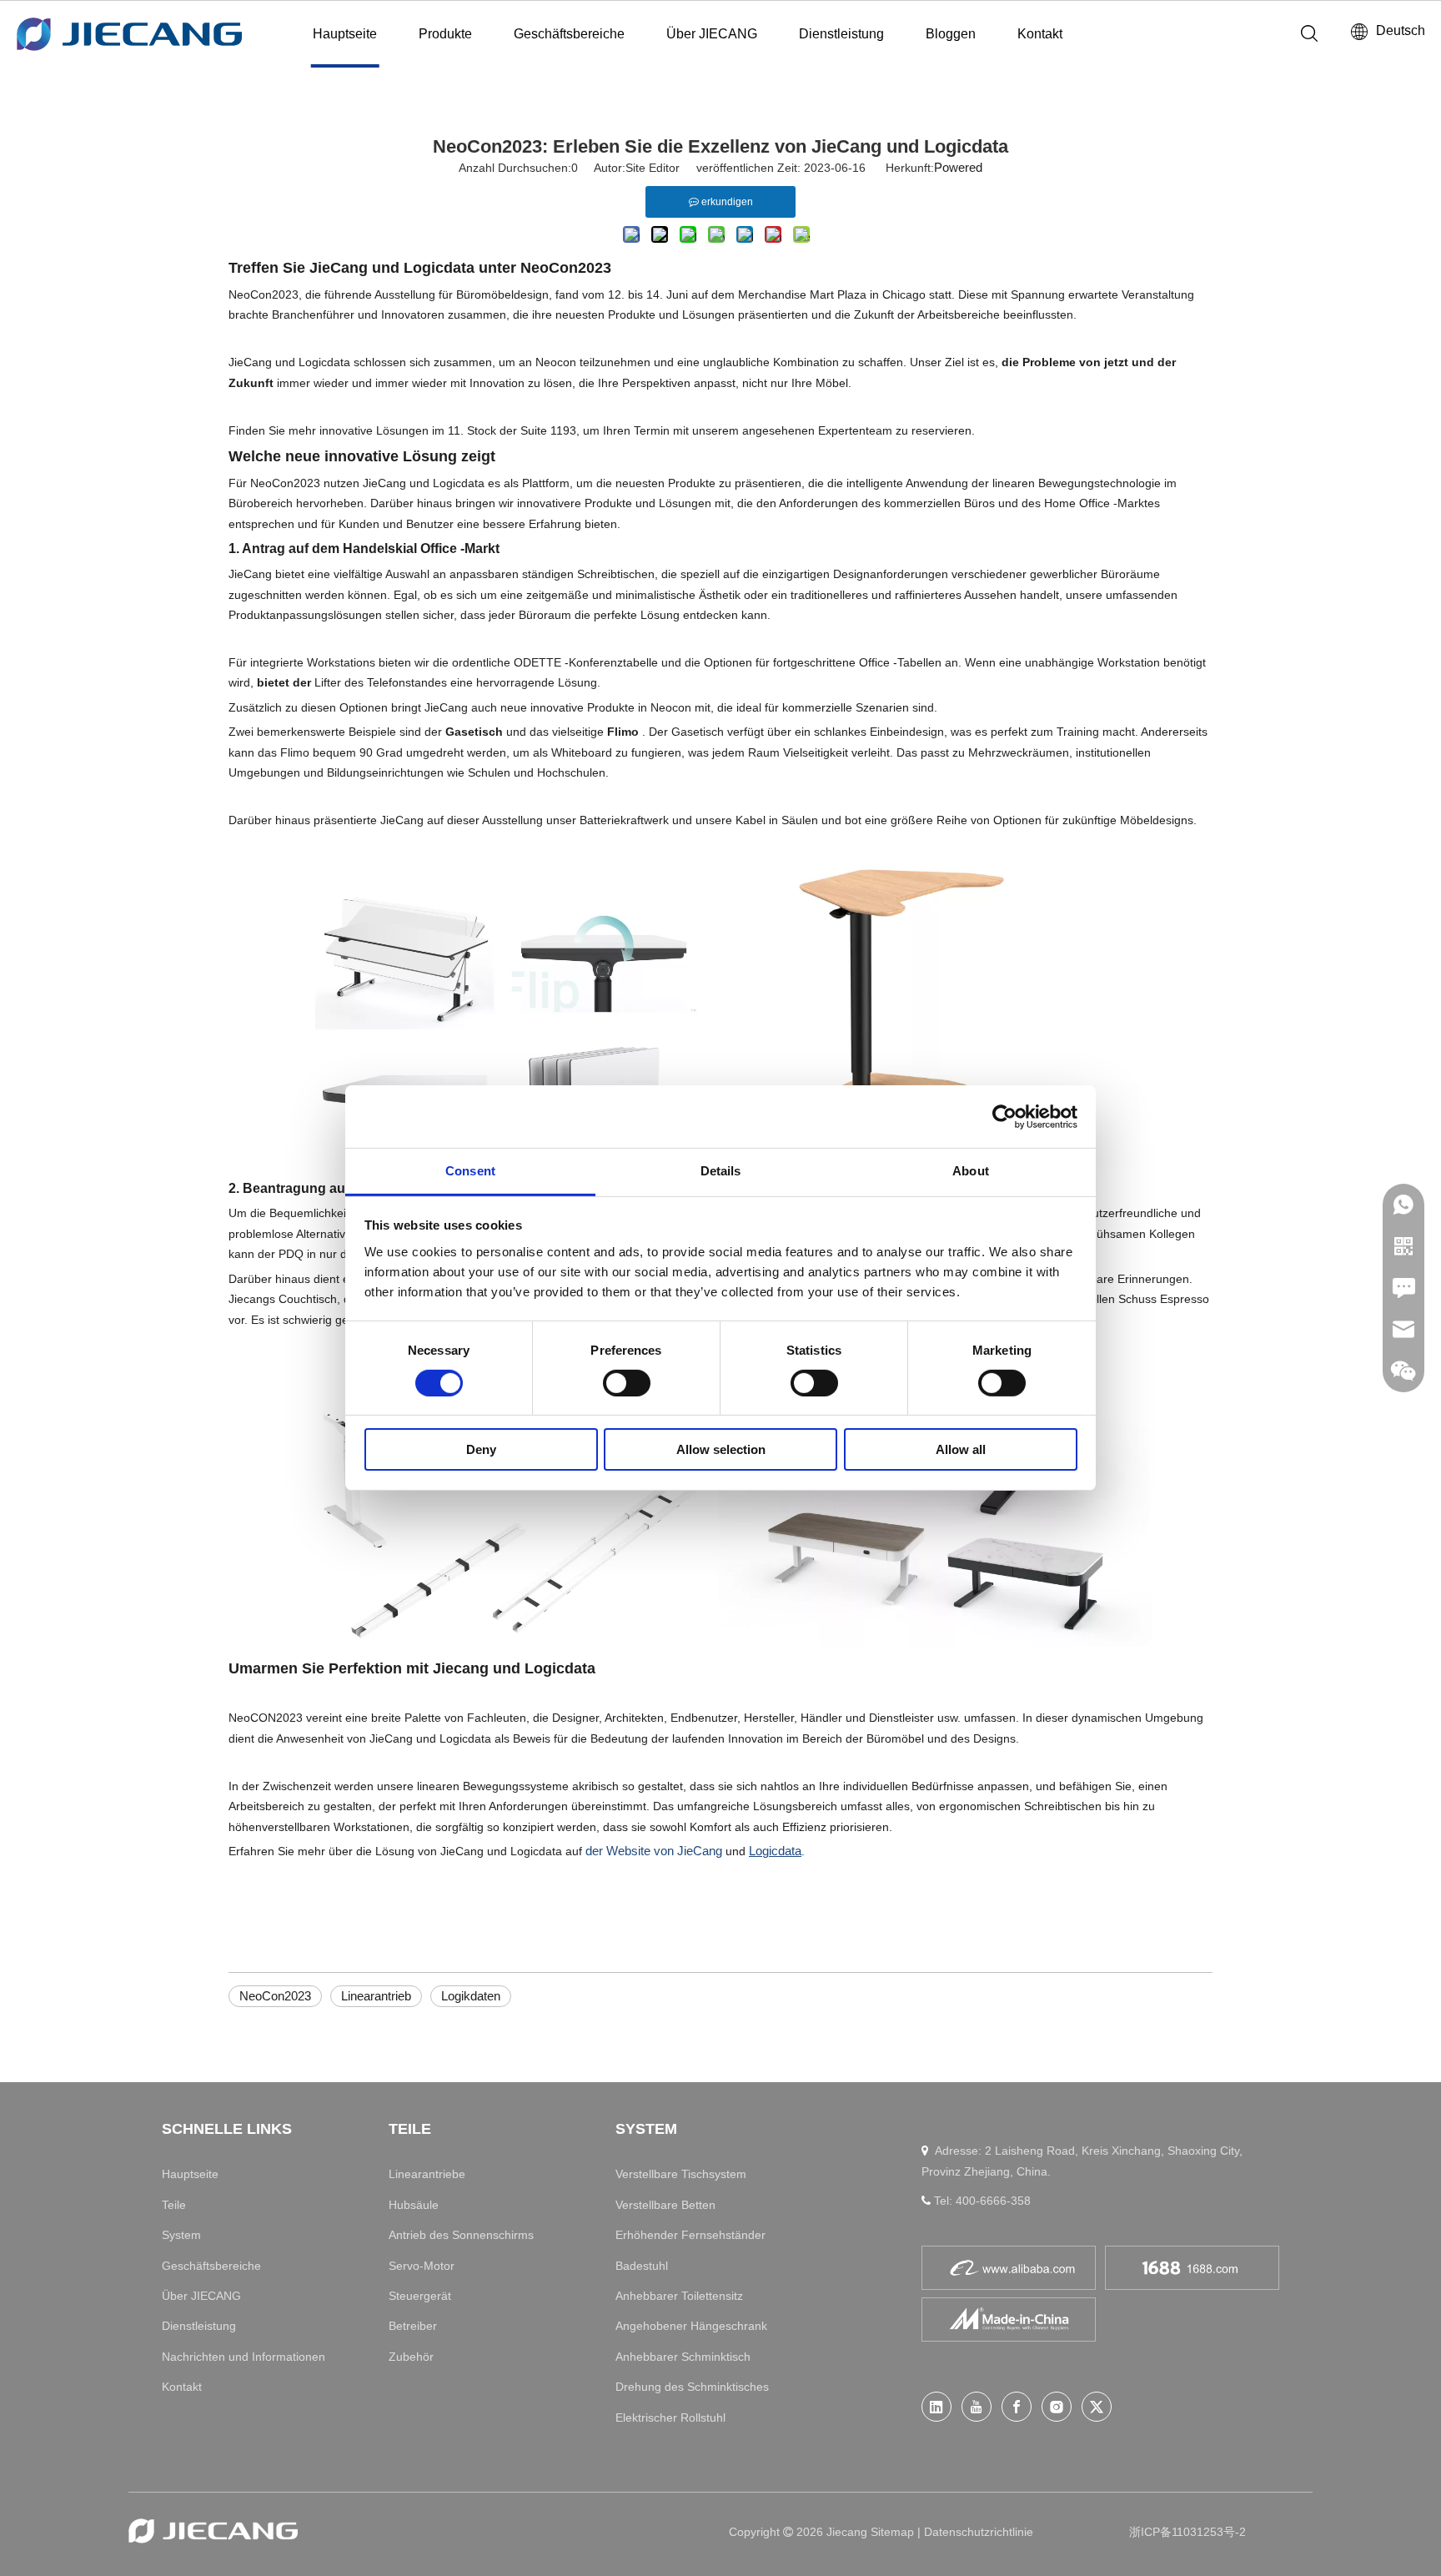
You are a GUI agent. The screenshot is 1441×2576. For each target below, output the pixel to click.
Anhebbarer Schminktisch (683, 2357)
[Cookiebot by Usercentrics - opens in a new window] (1004, 1116)
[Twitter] (1097, 2407)
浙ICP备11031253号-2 (1187, 2532)
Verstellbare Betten (665, 2205)
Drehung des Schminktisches (692, 2387)
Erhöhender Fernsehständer (690, 2235)
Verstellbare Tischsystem (681, 2174)
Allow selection (721, 1450)
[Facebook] (1017, 2407)
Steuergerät (420, 2296)
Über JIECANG (712, 34)
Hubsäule (414, 2205)
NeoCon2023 (275, 1996)
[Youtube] (977, 2407)
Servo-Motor (422, 2266)
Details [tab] (721, 1171)
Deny (481, 1450)
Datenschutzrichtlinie (979, 2532)
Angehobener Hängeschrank (691, 2326)
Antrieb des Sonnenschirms (461, 2235)
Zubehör (411, 2357)
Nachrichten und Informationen (244, 2357)
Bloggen (951, 34)
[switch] (627, 1383)
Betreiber (413, 2326)
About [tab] (971, 1171)
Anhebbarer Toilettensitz (679, 2296)
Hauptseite (345, 34)
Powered (958, 167)
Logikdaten (471, 1996)
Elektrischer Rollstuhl (670, 2418)
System (181, 2235)
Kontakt (1040, 34)
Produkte (445, 34)
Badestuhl (642, 2266)
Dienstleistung (841, 34)
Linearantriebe (427, 2174)
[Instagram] (1057, 2407)
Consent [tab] (470, 1171)
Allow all (961, 1450)
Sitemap (894, 2532)
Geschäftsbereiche (569, 34)
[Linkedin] (936, 2407)
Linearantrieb (376, 1996)
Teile (174, 2205)
